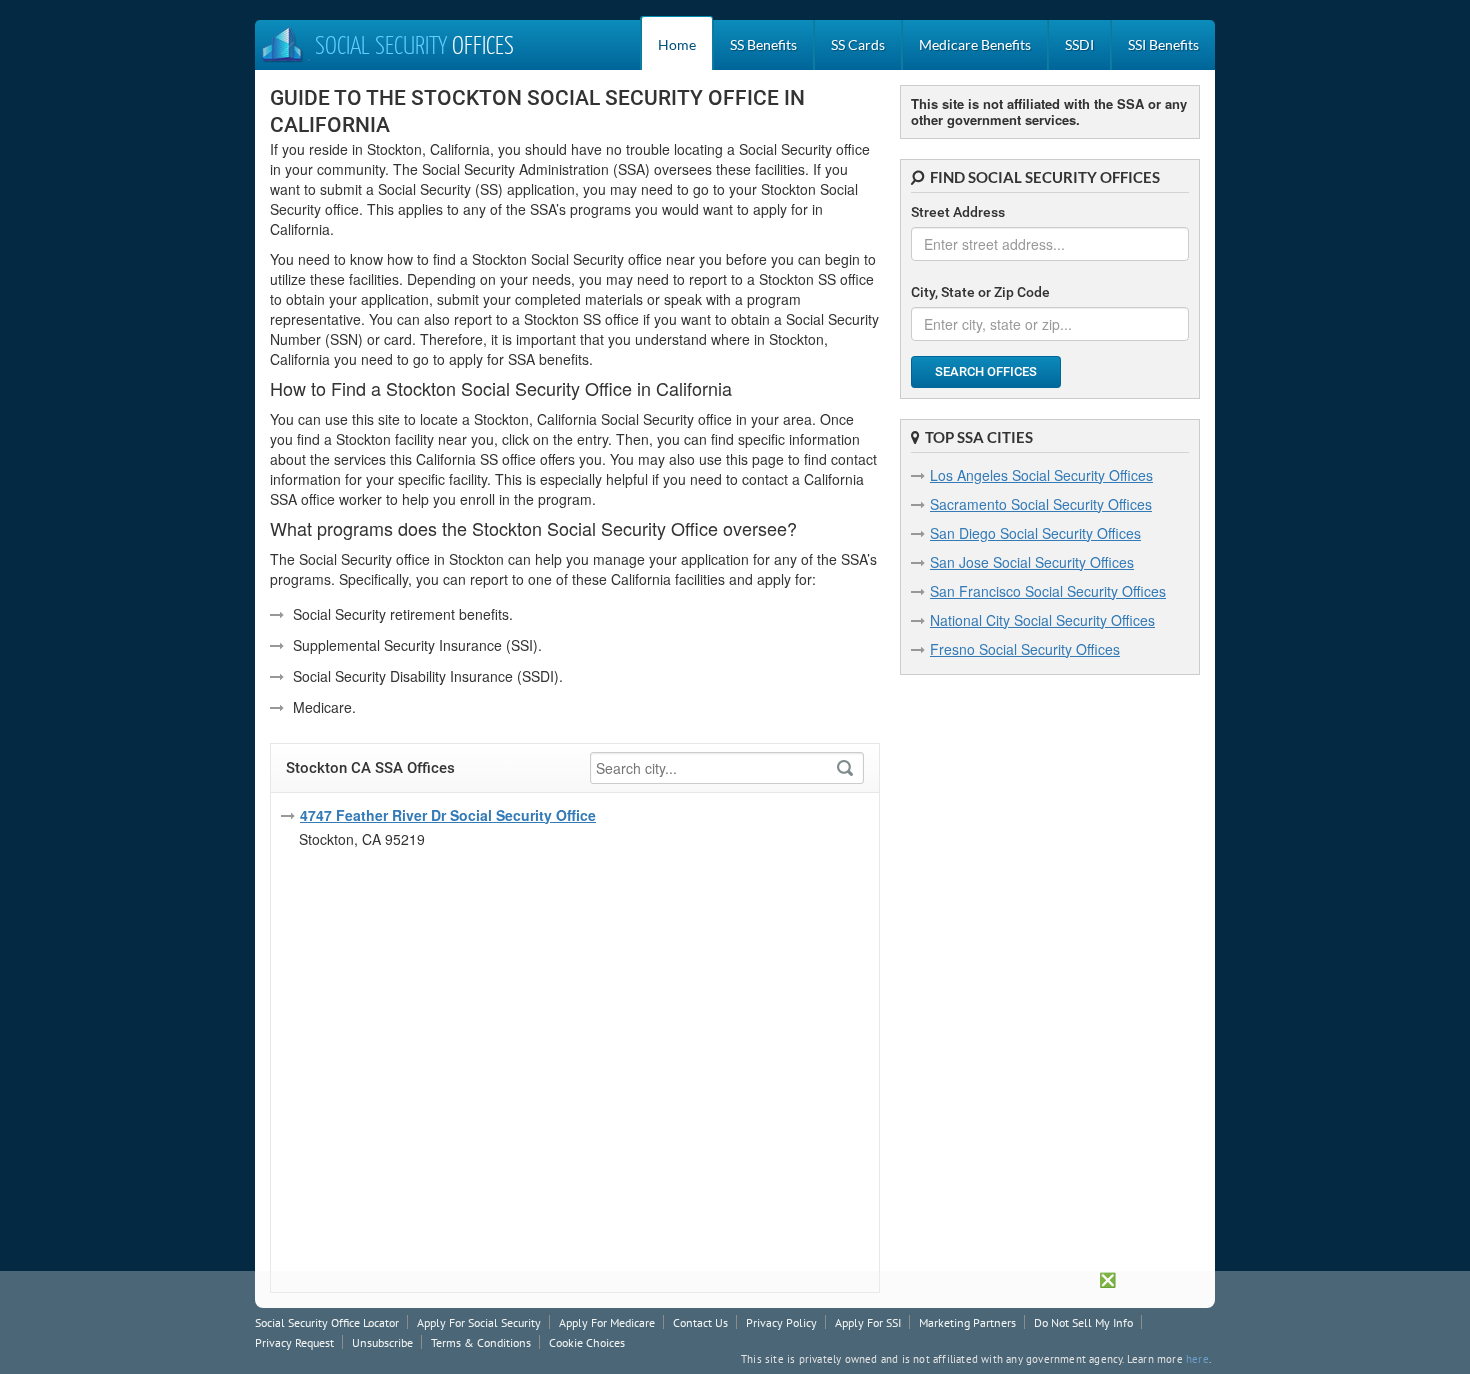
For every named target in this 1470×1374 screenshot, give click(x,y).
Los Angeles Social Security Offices (1041, 475)
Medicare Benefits (975, 44)
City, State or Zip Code (980, 292)
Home (677, 44)
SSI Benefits (1163, 44)
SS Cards (858, 44)
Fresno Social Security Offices (1025, 649)
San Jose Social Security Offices (1032, 562)
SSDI (1079, 44)
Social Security (414, 47)
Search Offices (986, 371)
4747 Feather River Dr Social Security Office (448, 815)
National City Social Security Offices (1042, 620)
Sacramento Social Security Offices (1041, 504)
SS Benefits (763, 44)
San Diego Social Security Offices (1035, 533)
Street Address (958, 212)
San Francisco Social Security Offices (1048, 591)
